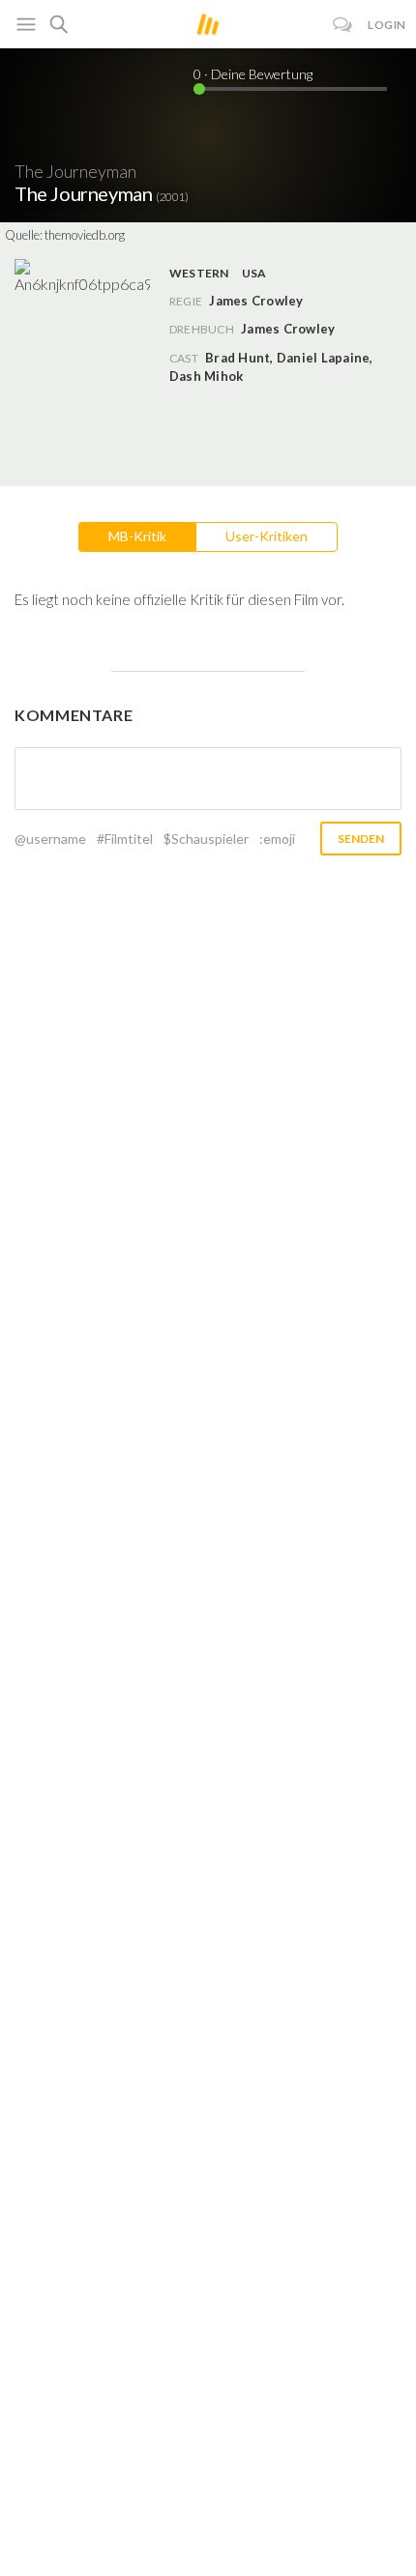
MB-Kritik (137, 536)
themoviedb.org (85, 235)
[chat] (343, 25)
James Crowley (288, 329)
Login (387, 25)
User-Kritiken (267, 536)
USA (254, 273)
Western (199, 273)
